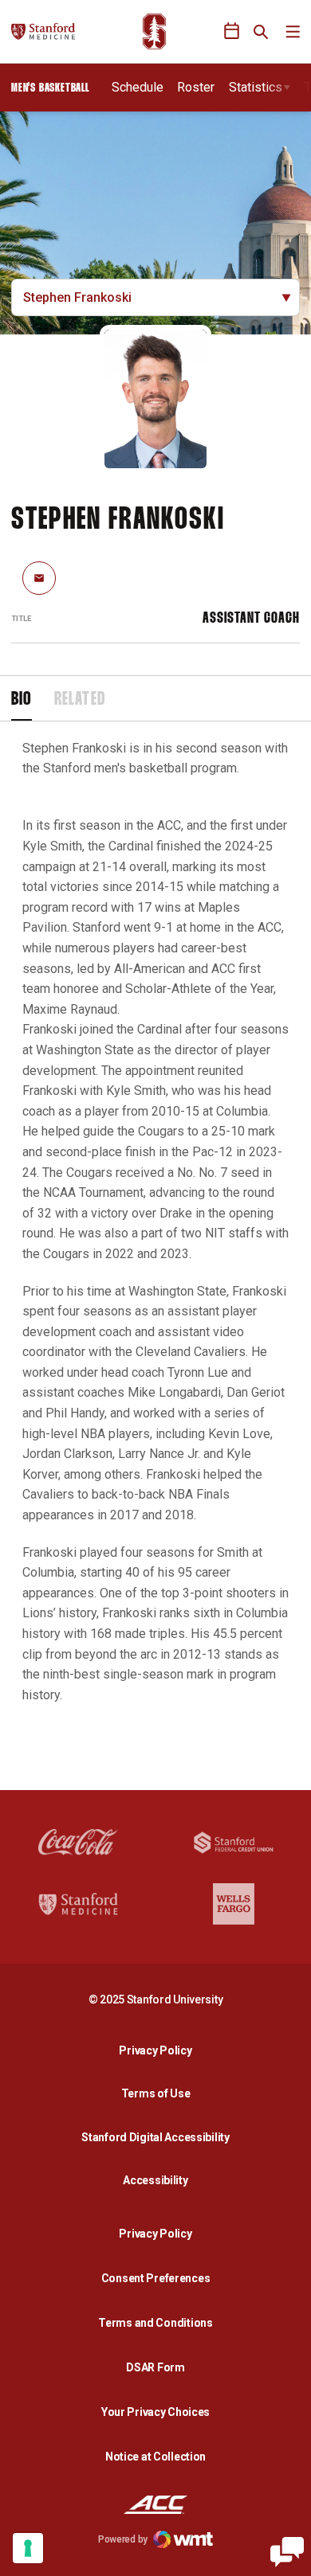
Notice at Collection (155, 2457)
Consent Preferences (156, 2278)
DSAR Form (155, 2367)
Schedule (138, 87)
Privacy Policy (159, 2050)
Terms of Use (156, 2093)
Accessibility (159, 2180)
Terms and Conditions (155, 2323)
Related (80, 700)
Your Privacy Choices (155, 2412)
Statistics (256, 87)
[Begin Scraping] (287, 2552)
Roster (196, 87)
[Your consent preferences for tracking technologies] (28, 2548)
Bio (22, 700)
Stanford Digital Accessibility (159, 2137)
